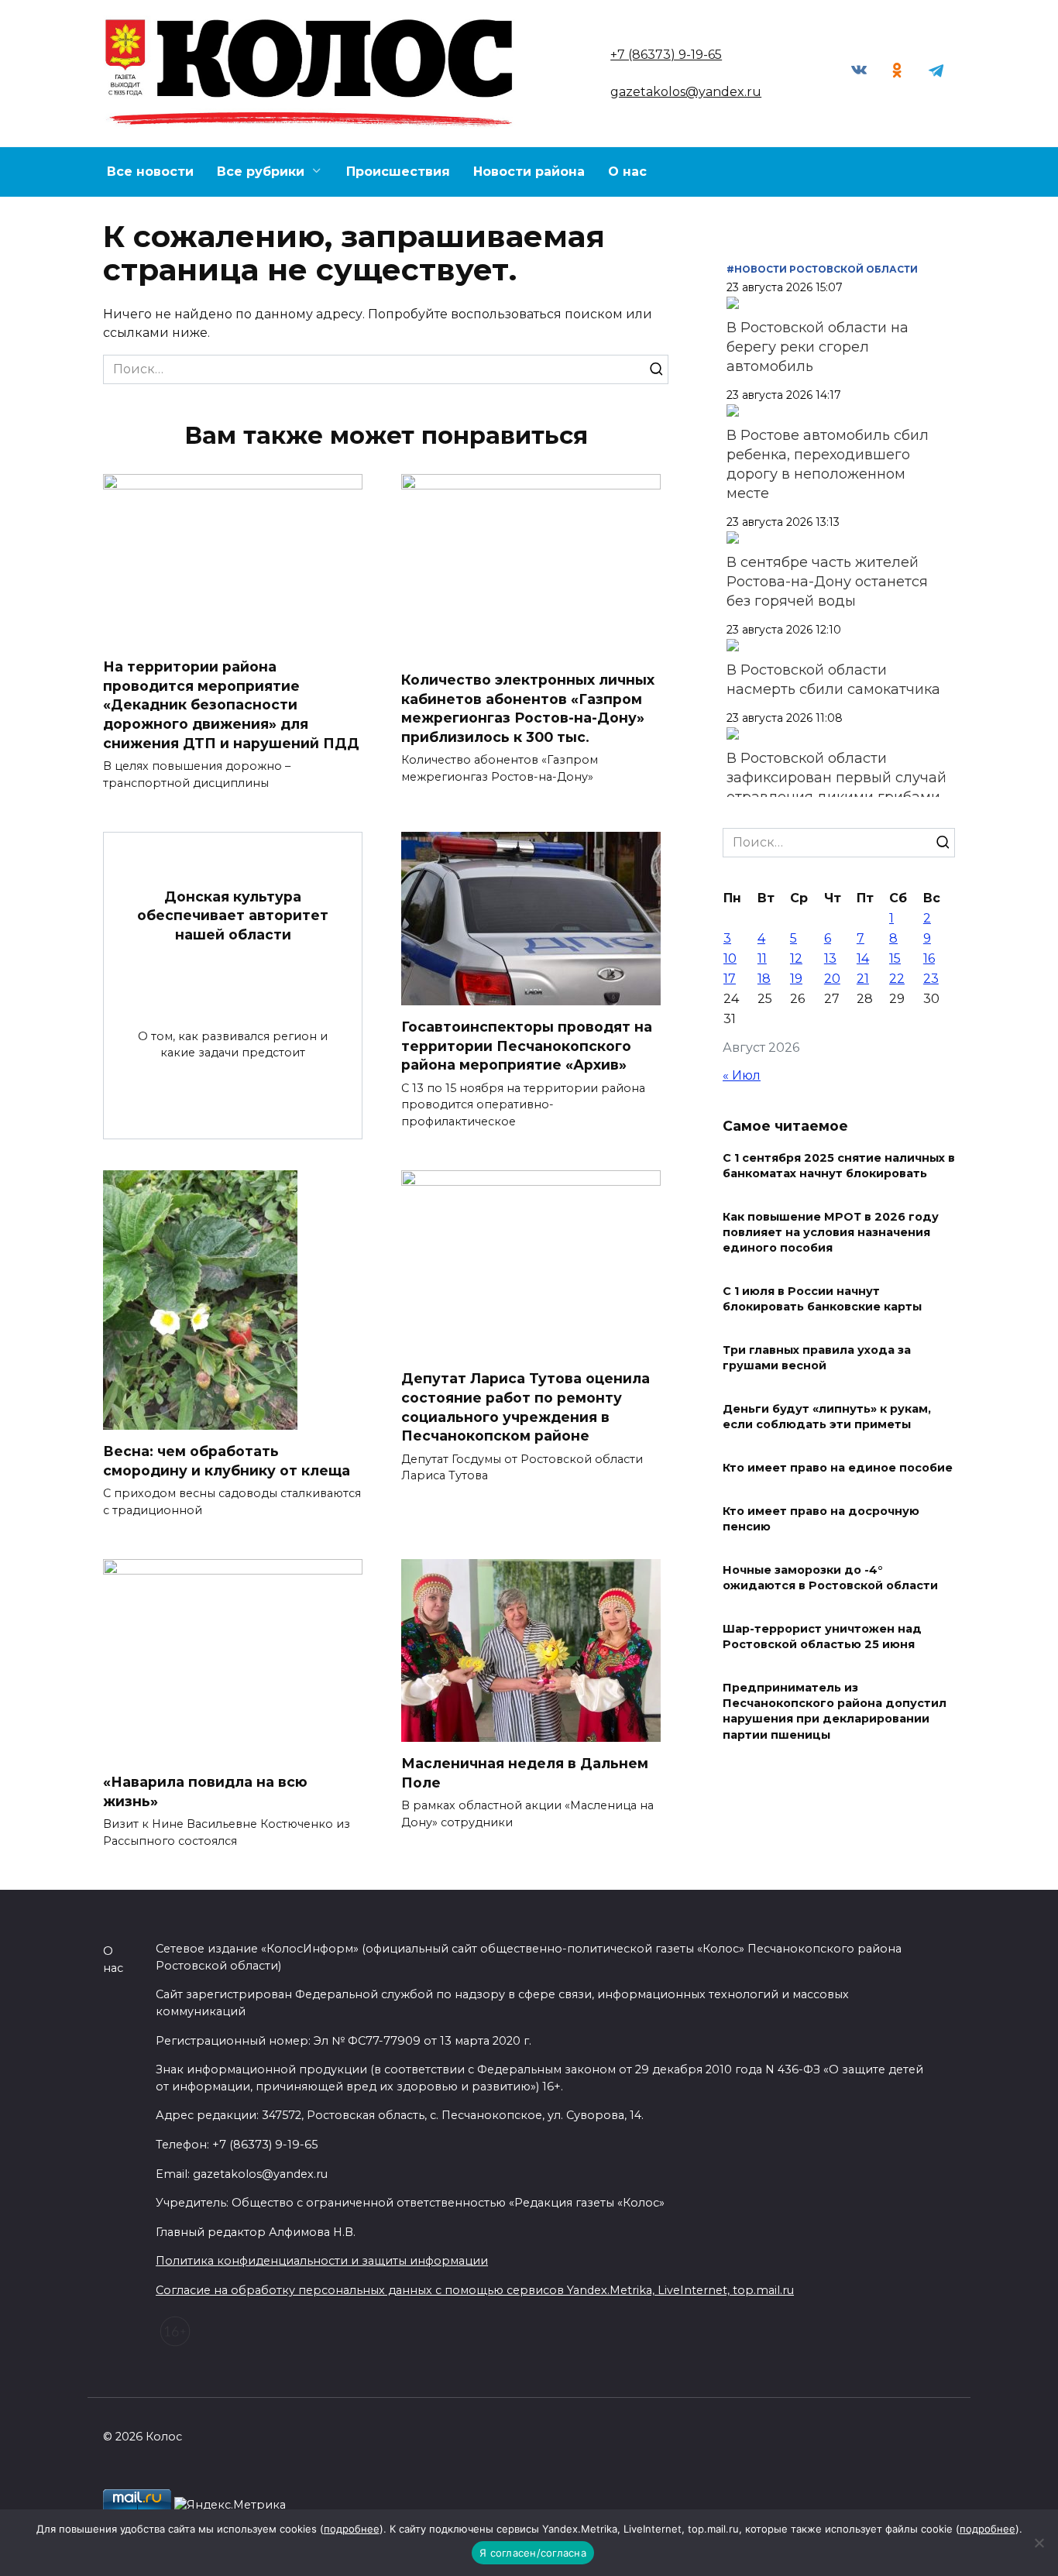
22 (897, 979)
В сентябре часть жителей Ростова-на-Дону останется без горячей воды (827, 582)
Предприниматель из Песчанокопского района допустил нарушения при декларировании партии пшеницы (835, 1712)
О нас (627, 172)
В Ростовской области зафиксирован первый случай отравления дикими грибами (836, 778)
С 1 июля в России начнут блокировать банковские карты (822, 1299)
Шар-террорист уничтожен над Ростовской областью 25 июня (822, 1637)
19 (796, 979)
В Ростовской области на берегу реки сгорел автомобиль (818, 347)
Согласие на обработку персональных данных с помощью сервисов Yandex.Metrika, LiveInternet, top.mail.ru (475, 2290)
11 (762, 958)
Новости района (529, 172)
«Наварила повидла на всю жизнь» (205, 1791)
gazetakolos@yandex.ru (686, 92)
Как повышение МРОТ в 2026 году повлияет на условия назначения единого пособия (831, 1232)
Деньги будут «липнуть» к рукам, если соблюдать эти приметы (827, 1417)
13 (830, 958)
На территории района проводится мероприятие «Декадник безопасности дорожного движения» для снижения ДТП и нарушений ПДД (231, 705)
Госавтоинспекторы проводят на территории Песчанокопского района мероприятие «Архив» (527, 1046)
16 (929, 958)
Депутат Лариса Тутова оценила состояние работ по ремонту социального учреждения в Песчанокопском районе (526, 1407)
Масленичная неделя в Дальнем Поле (525, 1773)
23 (931, 979)
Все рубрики (261, 172)
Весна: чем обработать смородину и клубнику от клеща (227, 1461)
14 (863, 958)
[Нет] (1039, 2543)
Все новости (150, 172)
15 (895, 958)
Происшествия (398, 172)
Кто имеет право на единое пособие (838, 1468)
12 (796, 958)
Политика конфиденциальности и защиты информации (322, 2261)
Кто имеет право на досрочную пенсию (821, 1519)
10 (730, 958)
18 (764, 979)
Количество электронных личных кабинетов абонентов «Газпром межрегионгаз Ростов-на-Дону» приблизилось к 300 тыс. (528, 708)
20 (832, 979)
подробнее (352, 2529)
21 (863, 979)
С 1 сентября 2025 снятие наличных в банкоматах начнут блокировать (839, 1166)
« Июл (742, 1075)
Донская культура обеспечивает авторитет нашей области (233, 915)
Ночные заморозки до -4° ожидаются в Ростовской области (830, 1578)
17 (730, 979)
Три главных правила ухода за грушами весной (817, 1358)
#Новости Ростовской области (822, 269)
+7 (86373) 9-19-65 (666, 55)
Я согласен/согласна (533, 2553)
